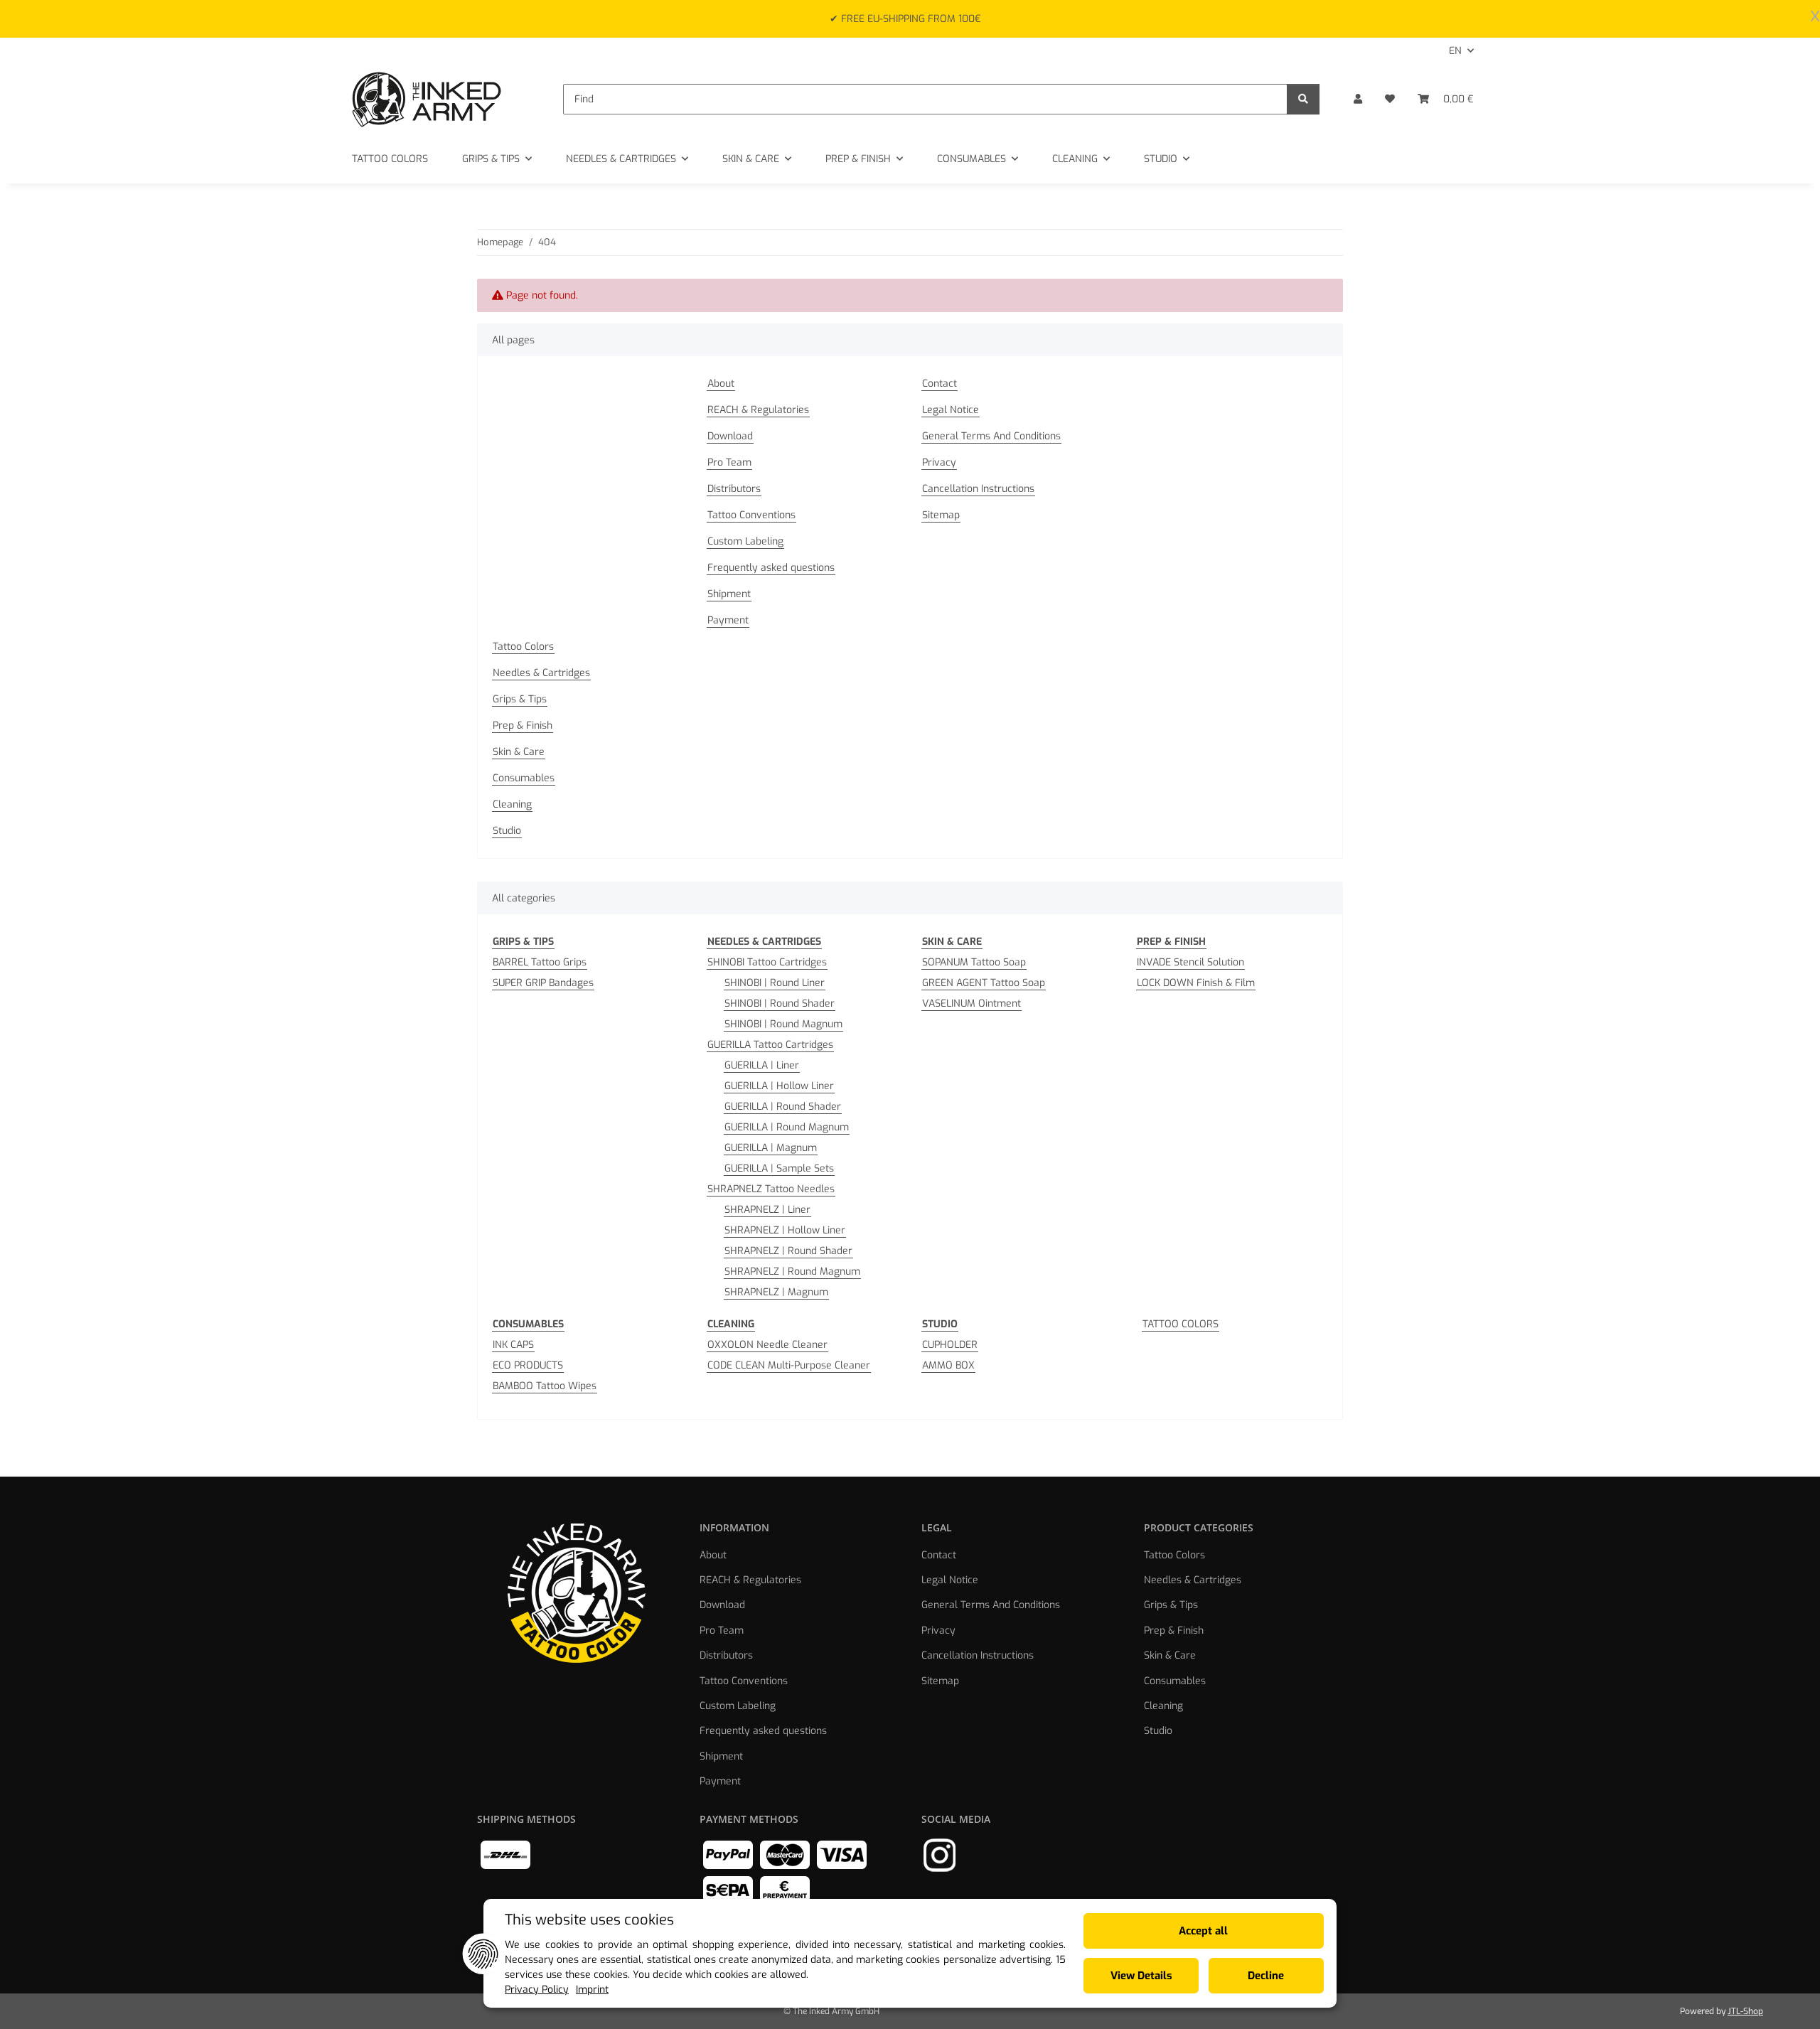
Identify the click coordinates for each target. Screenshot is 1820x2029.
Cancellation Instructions (978, 489)
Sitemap (941, 515)
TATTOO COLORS (1181, 1324)
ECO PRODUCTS (528, 1365)
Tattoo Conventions (751, 515)
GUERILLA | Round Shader (783, 1107)
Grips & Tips (520, 699)
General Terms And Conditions (991, 436)
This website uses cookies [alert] (589, 1920)
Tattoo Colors (523, 647)
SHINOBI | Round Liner (775, 983)
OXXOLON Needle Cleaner (767, 1345)
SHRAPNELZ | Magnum (776, 1292)
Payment (728, 620)
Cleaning (512, 804)
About (721, 384)
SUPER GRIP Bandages (543, 983)
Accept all (1203, 1931)
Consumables (524, 778)
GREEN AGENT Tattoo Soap (984, 983)
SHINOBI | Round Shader (780, 1003)
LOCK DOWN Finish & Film (1196, 983)
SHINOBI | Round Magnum (783, 1024)
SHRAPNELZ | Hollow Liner (785, 1230)
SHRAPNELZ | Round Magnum (792, 1272)
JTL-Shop (1745, 2011)
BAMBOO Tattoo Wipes (545, 1386)
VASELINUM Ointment (971, 1003)
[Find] (1303, 99)
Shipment (729, 594)
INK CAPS (513, 1345)
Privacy (939, 462)
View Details (1141, 1976)
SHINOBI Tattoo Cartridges (767, 962)
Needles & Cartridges (541, 673)
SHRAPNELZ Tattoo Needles (771, 1189)
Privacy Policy (537, 1990)
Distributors (734, 489)
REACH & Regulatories (758, 410)
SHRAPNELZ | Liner (767, 1210)
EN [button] (1455, 51)
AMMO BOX (948, 1365)
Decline (1266, 1976)
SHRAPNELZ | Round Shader (788, 1251)
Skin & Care (519, 752)
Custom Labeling (745, 541)
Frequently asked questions (771, 568)
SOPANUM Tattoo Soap (974, 962)
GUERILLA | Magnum (771, 1148)
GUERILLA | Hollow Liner (779, 1086)
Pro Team (729, 462)
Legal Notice (951, 410)
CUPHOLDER (950, 1345)
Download (730, 436)
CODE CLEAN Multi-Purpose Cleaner (789, 1365)
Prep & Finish (523, 726)
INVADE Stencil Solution (1190, 962)
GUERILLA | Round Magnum (787, 1127)
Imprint (592, 1990)
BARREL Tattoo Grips (540, 962)
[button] (1358, 99)
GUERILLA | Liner (762, 1065)
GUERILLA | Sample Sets (779, 1168)
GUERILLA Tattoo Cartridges (770, 1045)
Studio (507, 831)
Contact (940, 384)
